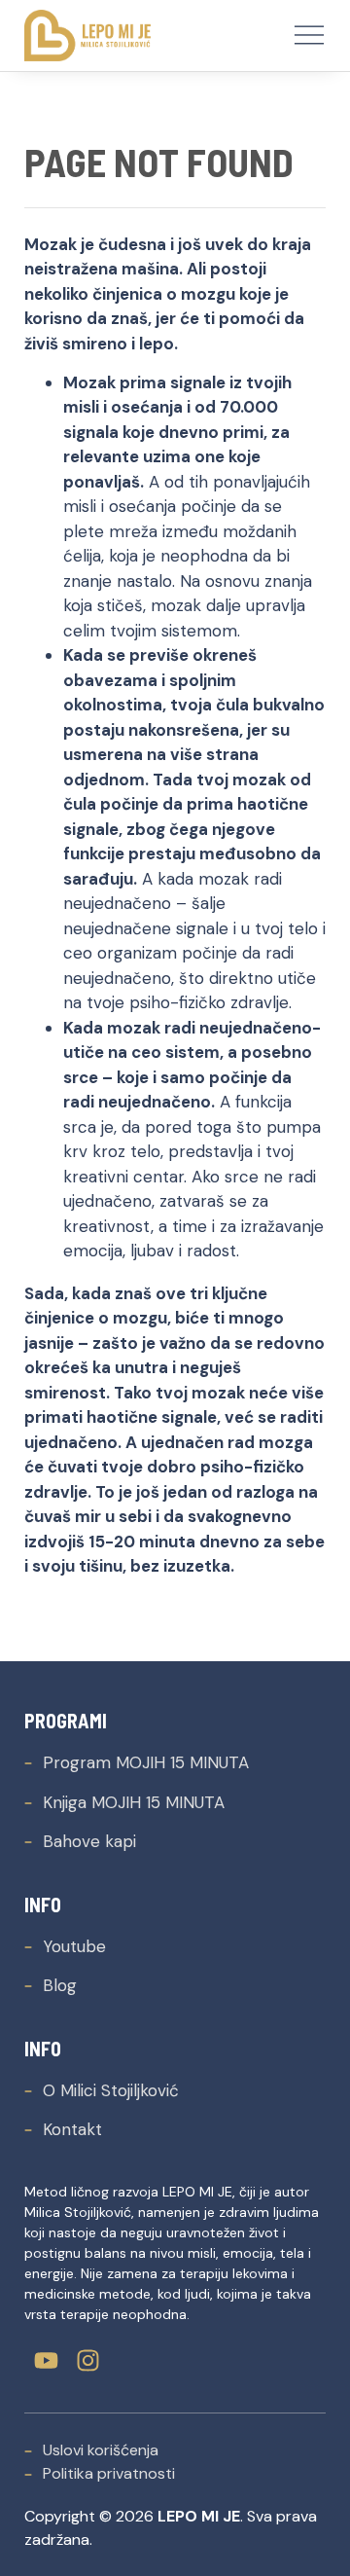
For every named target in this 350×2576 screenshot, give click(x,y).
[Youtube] (46, 2360)
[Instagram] (88, 2360)
